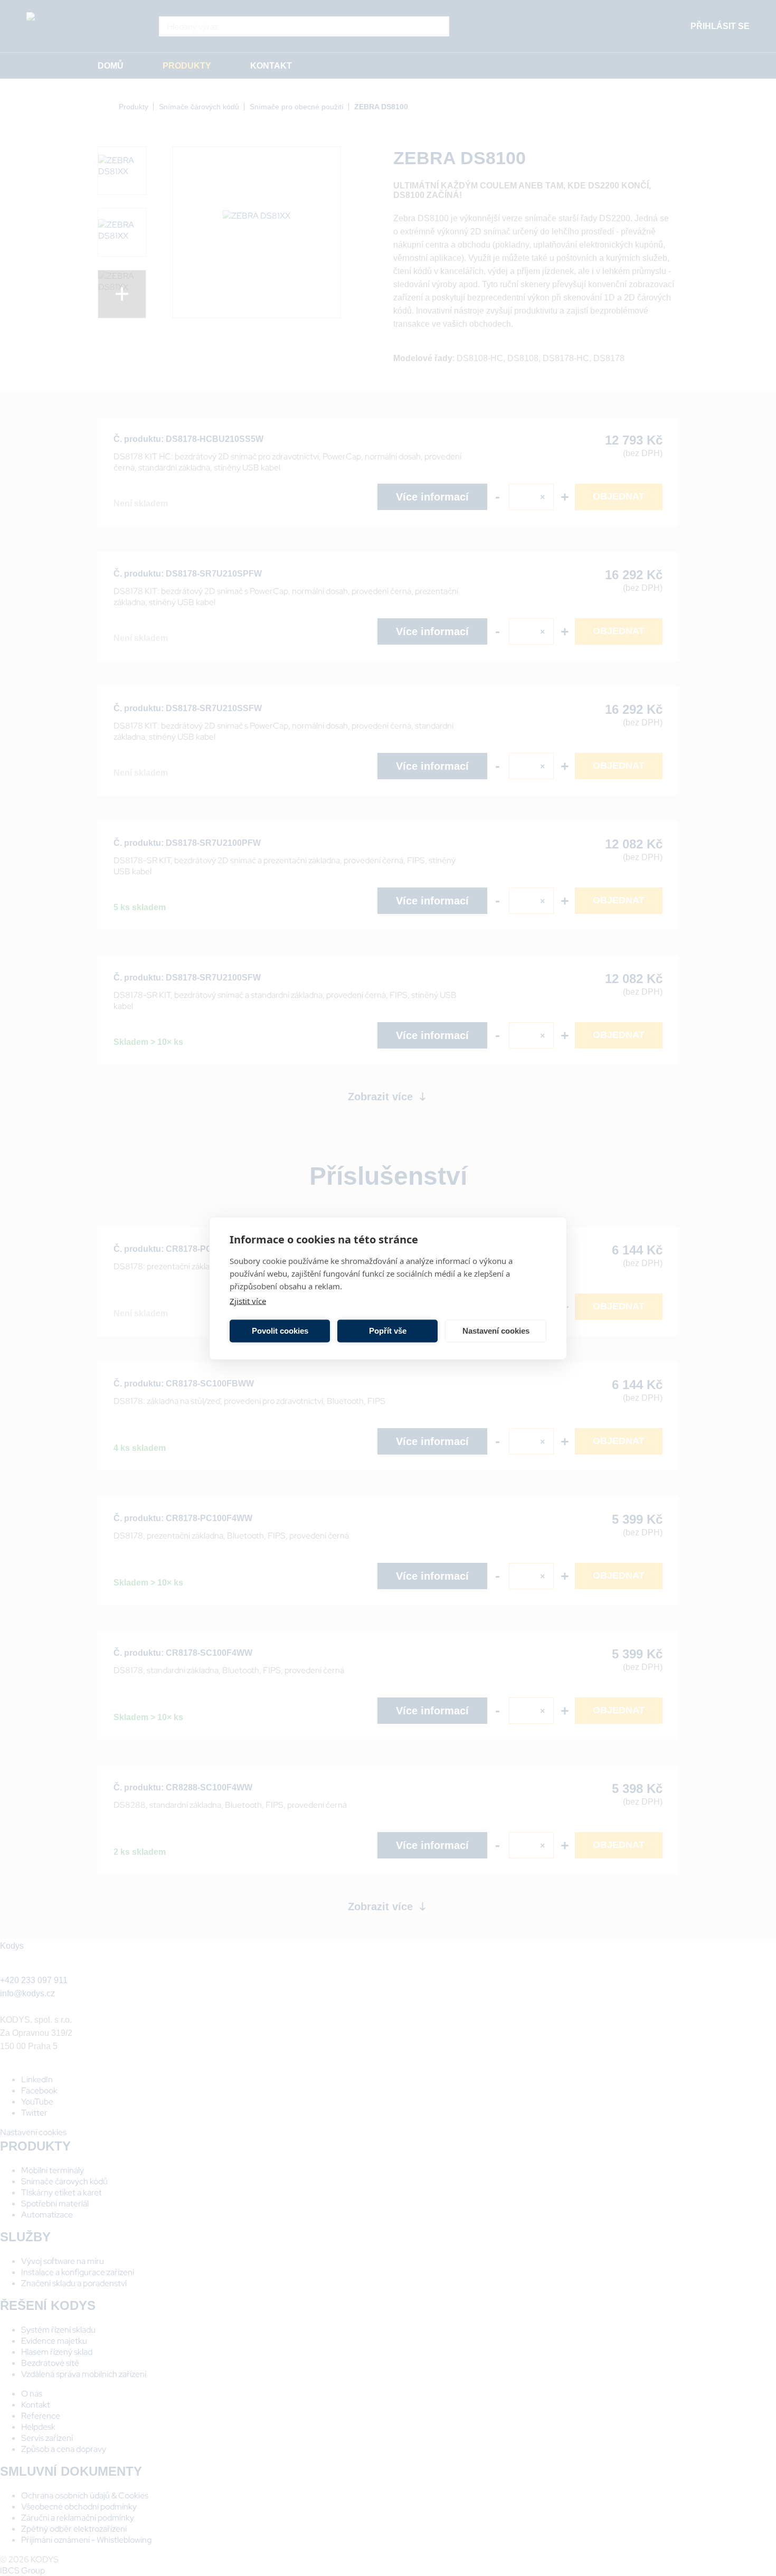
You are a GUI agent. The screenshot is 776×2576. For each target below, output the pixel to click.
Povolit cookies (280, 1331)
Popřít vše (388, 1331)
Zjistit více (248, 1300)
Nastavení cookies (496, 1331)
